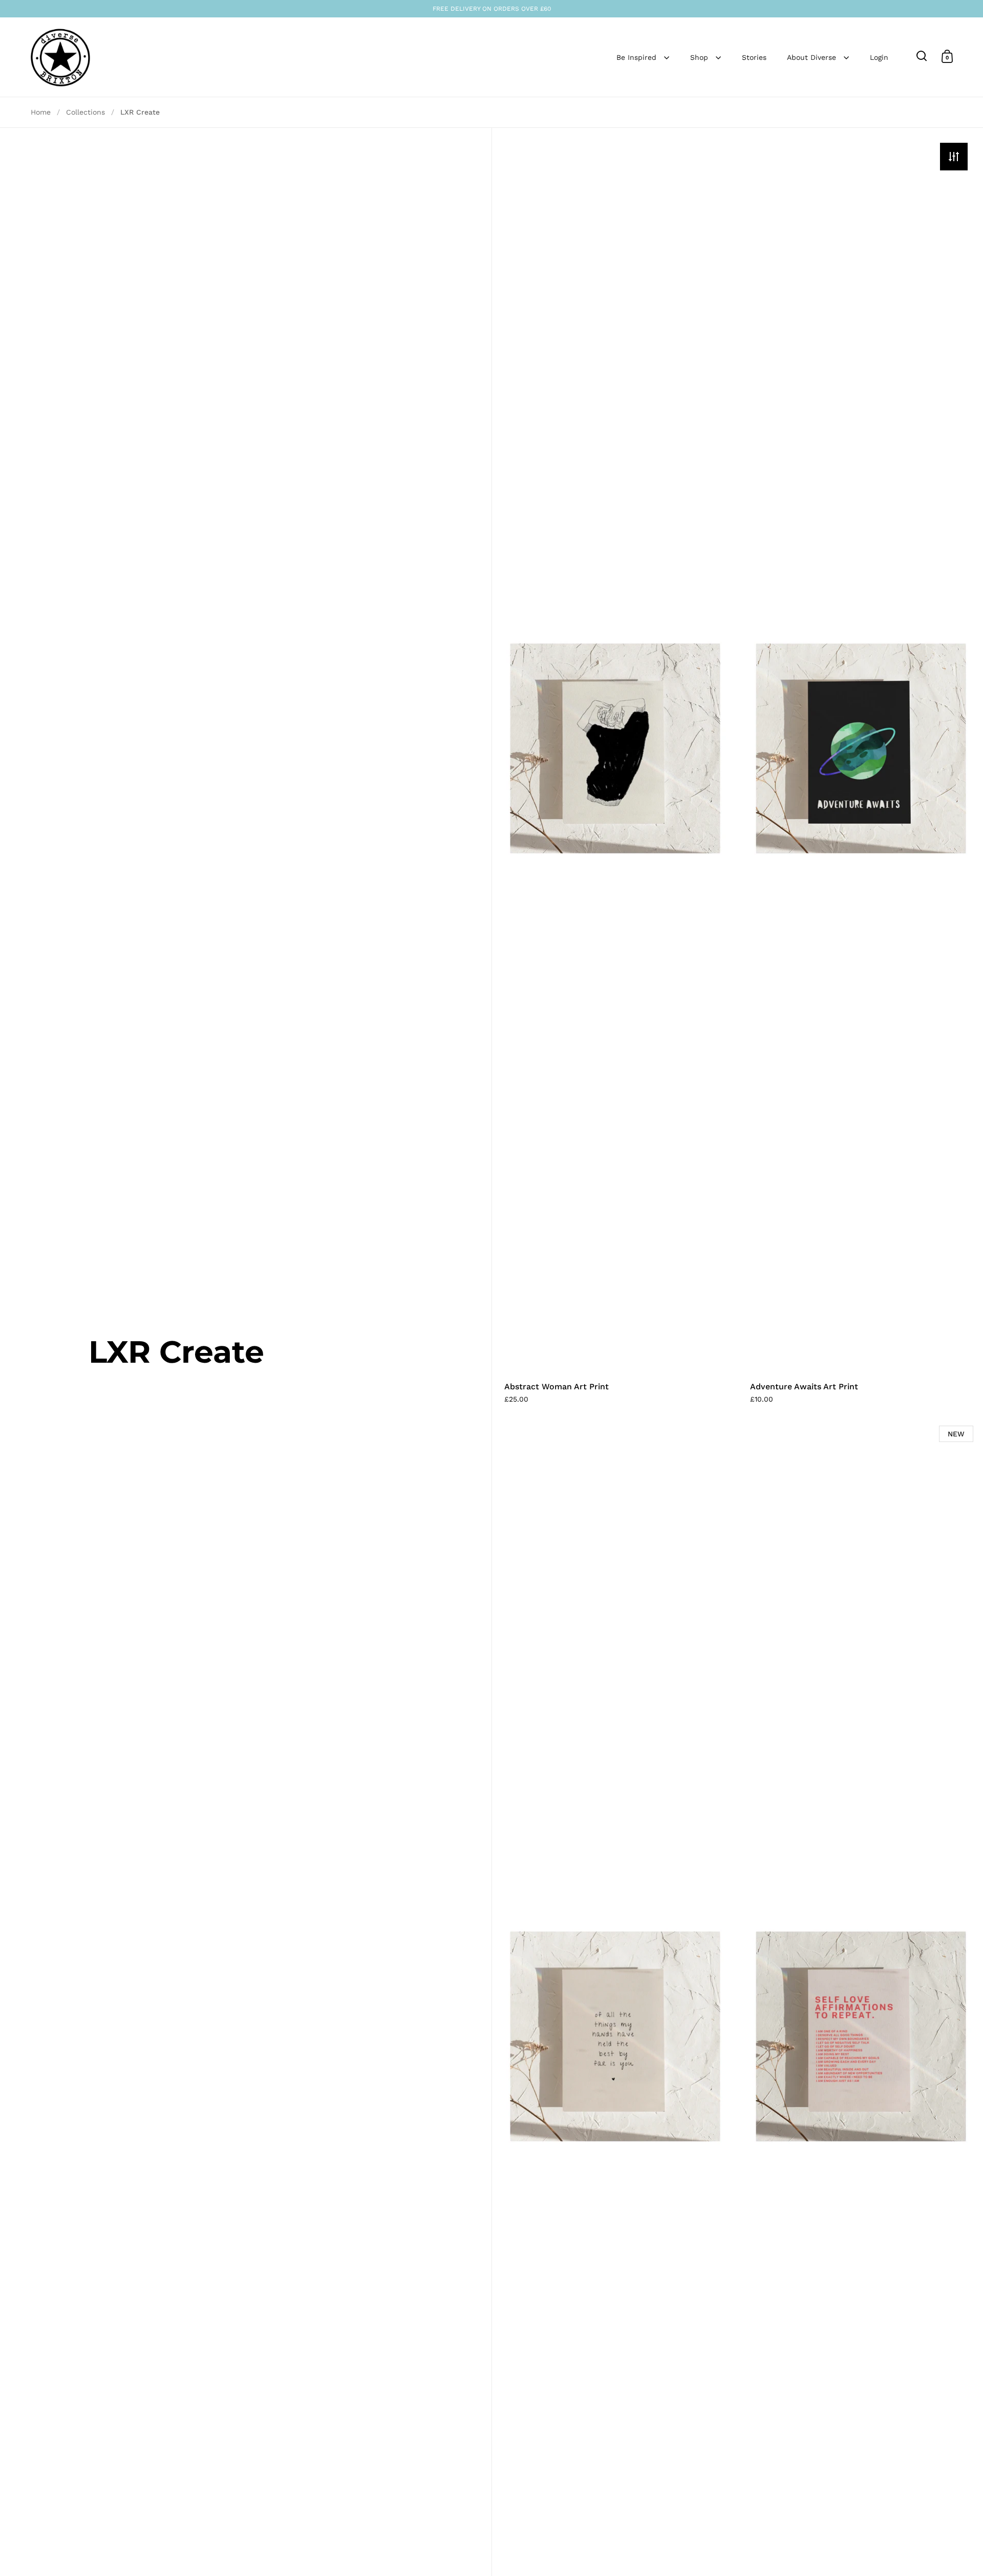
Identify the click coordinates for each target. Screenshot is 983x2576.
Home (41, 112)
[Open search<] (922, 56)
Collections (86, 112)
